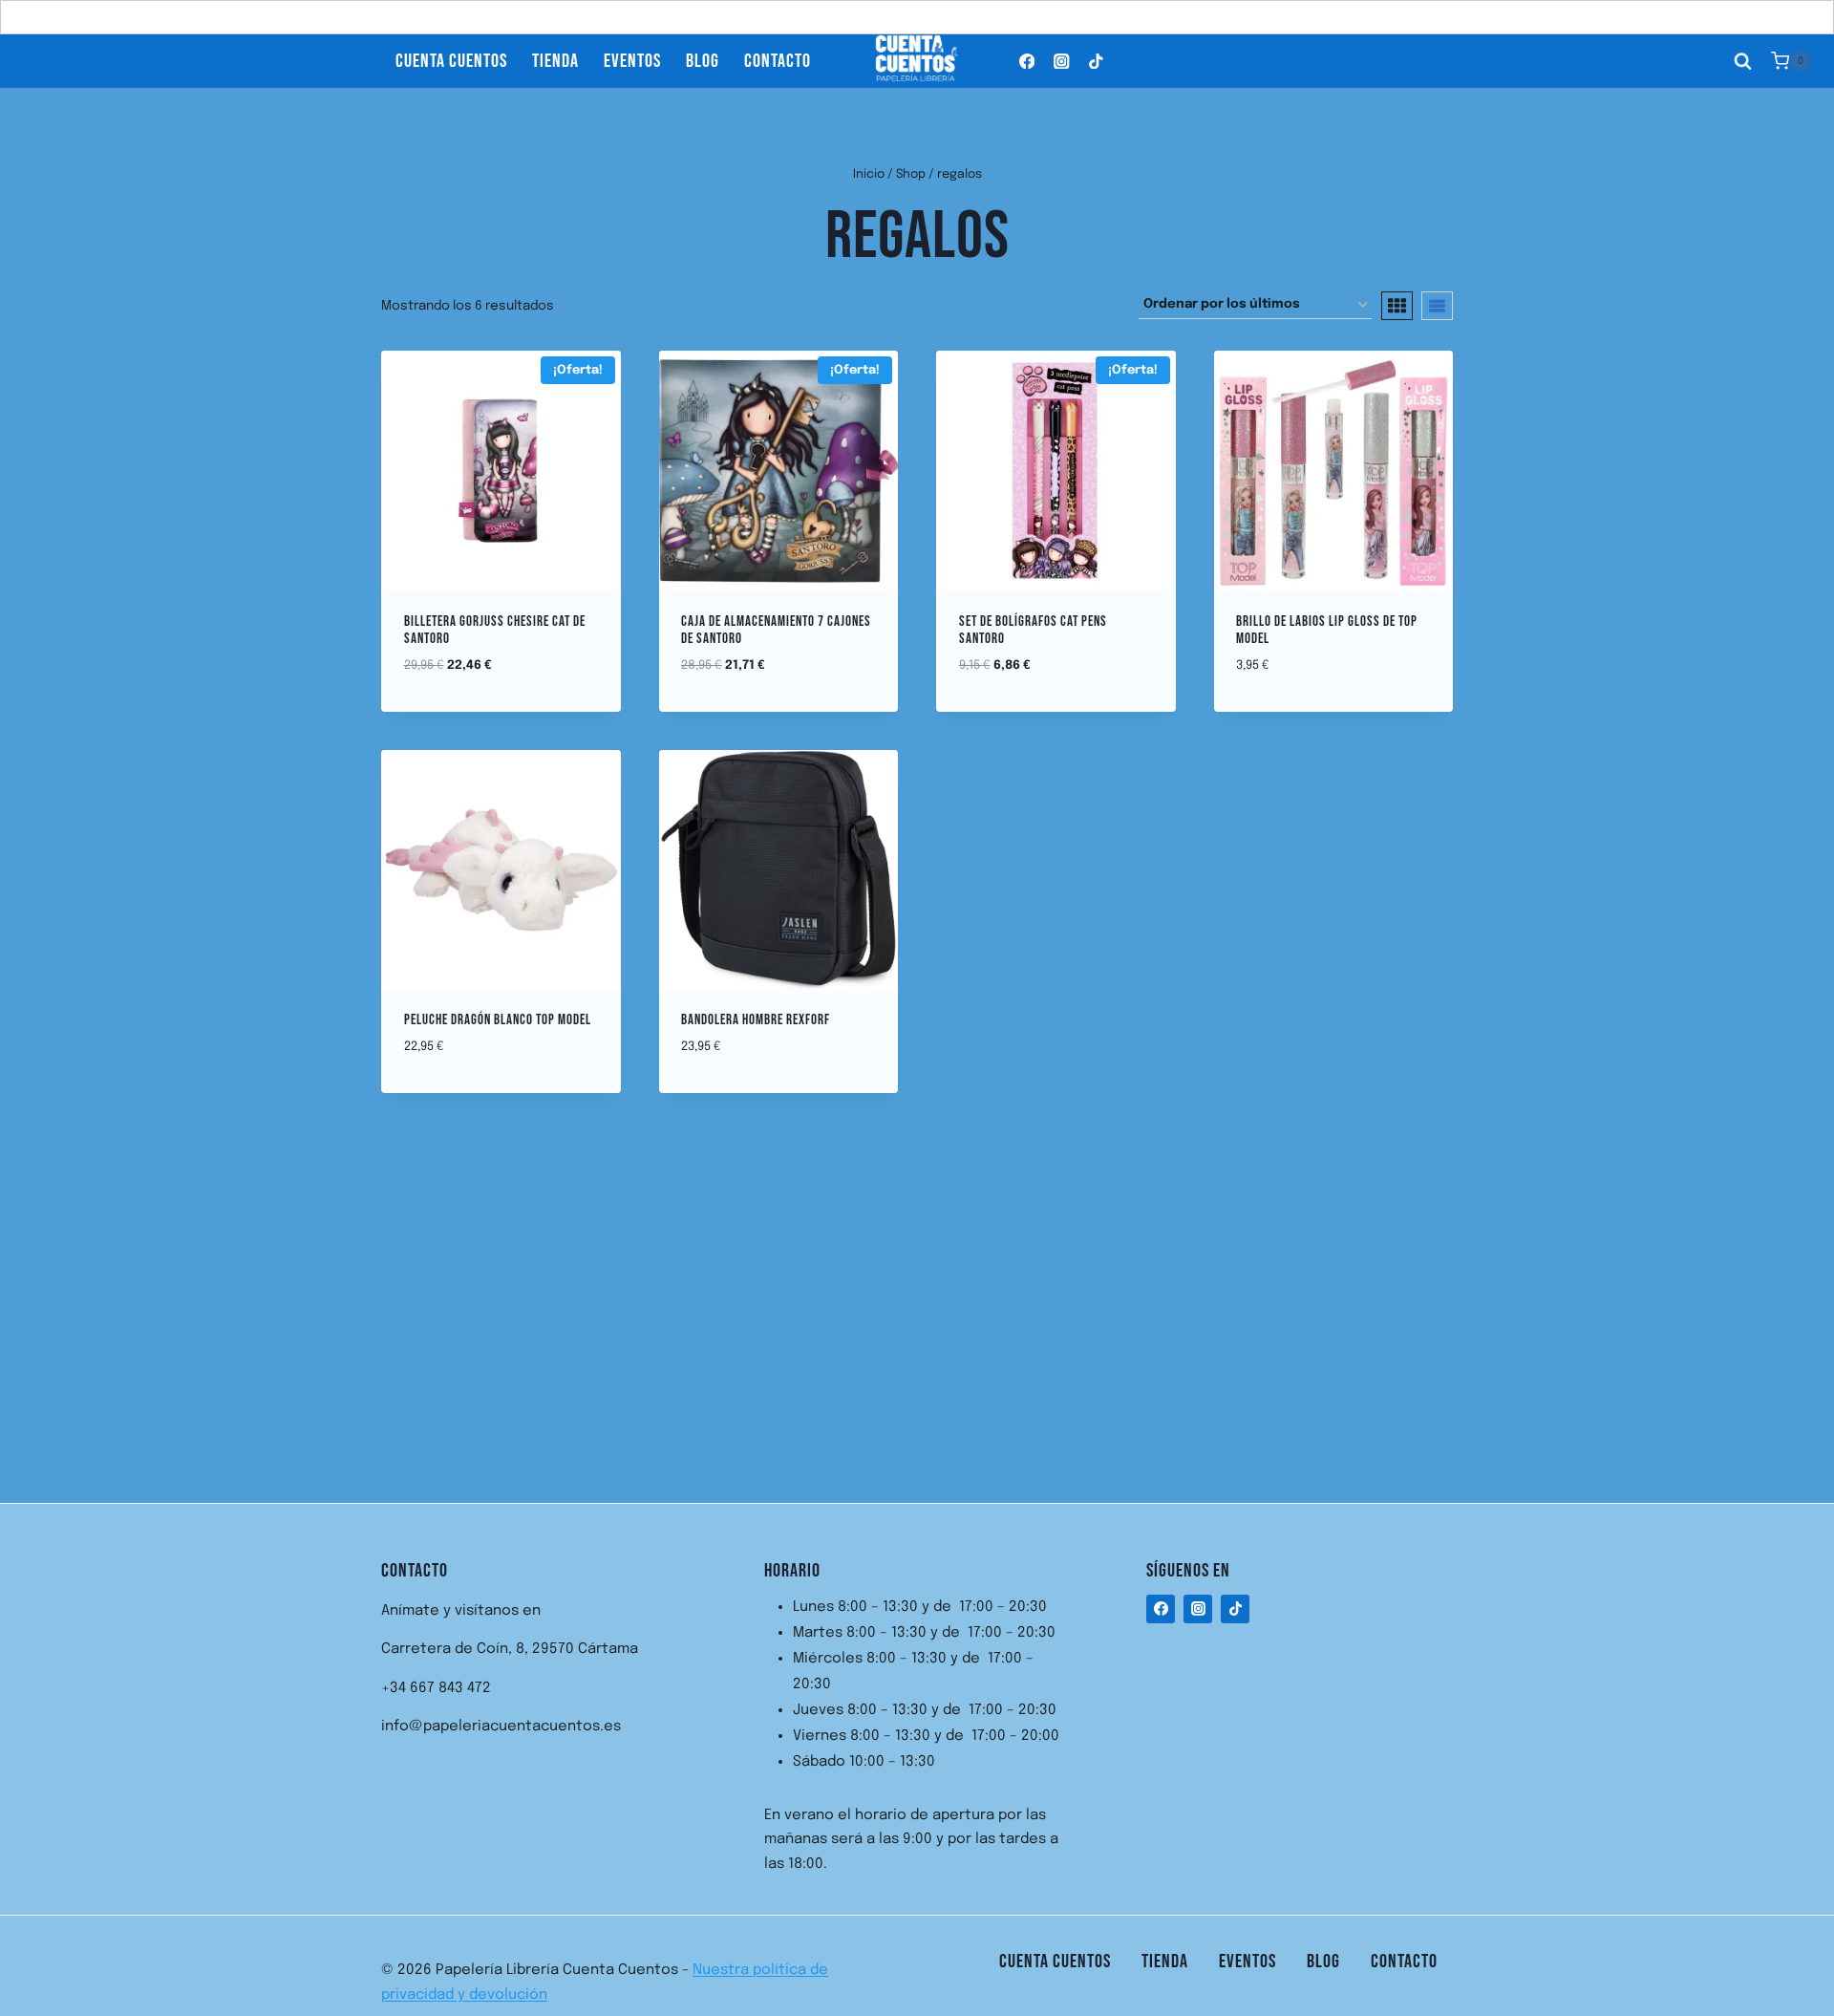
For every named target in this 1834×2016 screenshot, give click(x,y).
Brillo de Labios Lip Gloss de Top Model (1327, 630)
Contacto (778, 61)
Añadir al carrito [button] (778, 702)
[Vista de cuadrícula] (1397, 306)
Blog (703, 61)
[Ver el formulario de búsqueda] (1743, 61)
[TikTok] (1096, 61)
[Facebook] (1027, 61)
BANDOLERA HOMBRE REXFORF (756, 1020)
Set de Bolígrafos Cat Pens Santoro (1033, 630)
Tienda (555, 61)
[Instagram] (1062, 61)
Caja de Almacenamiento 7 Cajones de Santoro (776, 630)
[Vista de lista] (1437, 306)
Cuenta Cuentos (451, 61)
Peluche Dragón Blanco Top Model (498, 1020)
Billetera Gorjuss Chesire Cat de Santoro (495, 630)
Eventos (632, 61)
